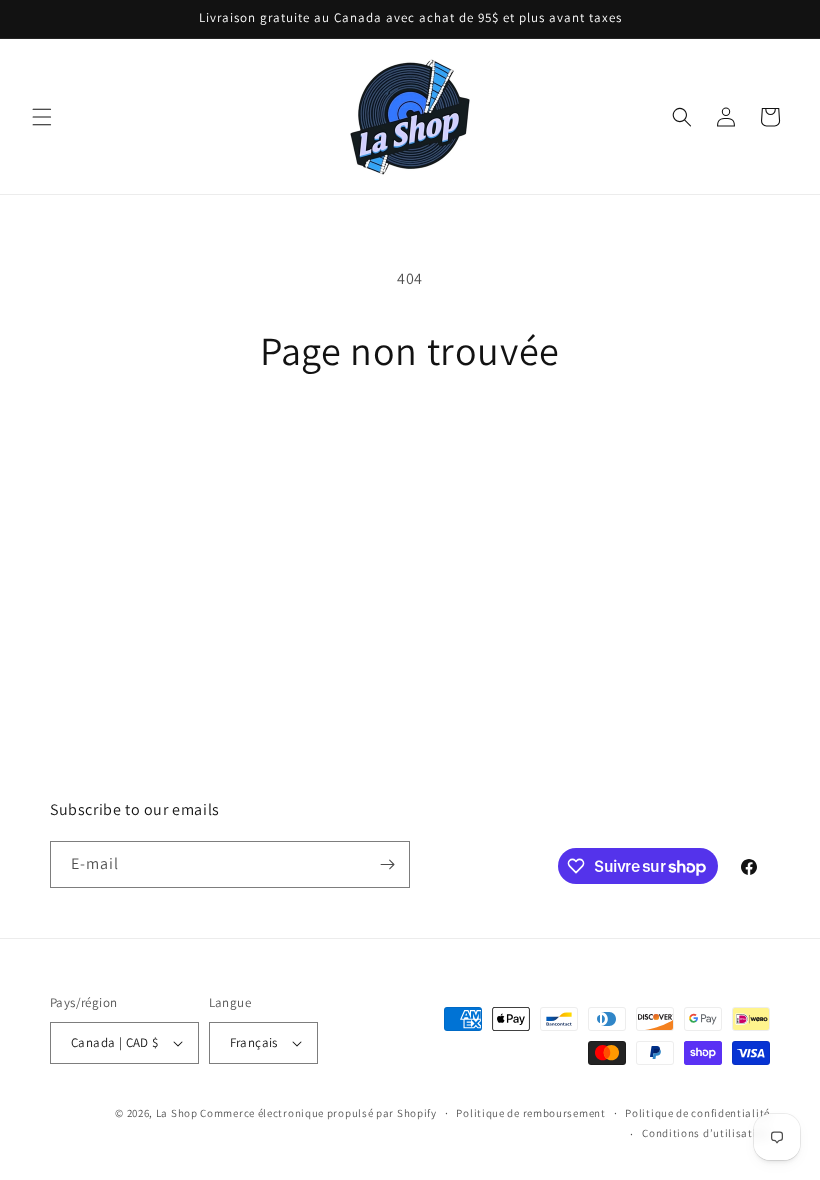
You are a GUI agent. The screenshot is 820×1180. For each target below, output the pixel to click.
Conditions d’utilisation (706, 1133)
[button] (42, 117)
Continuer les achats (410, 438)
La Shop (177, 1113)
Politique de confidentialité (697, 1113)
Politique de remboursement (530, 1113)
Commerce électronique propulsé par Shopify (318, 1113)
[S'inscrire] (387, 864)
